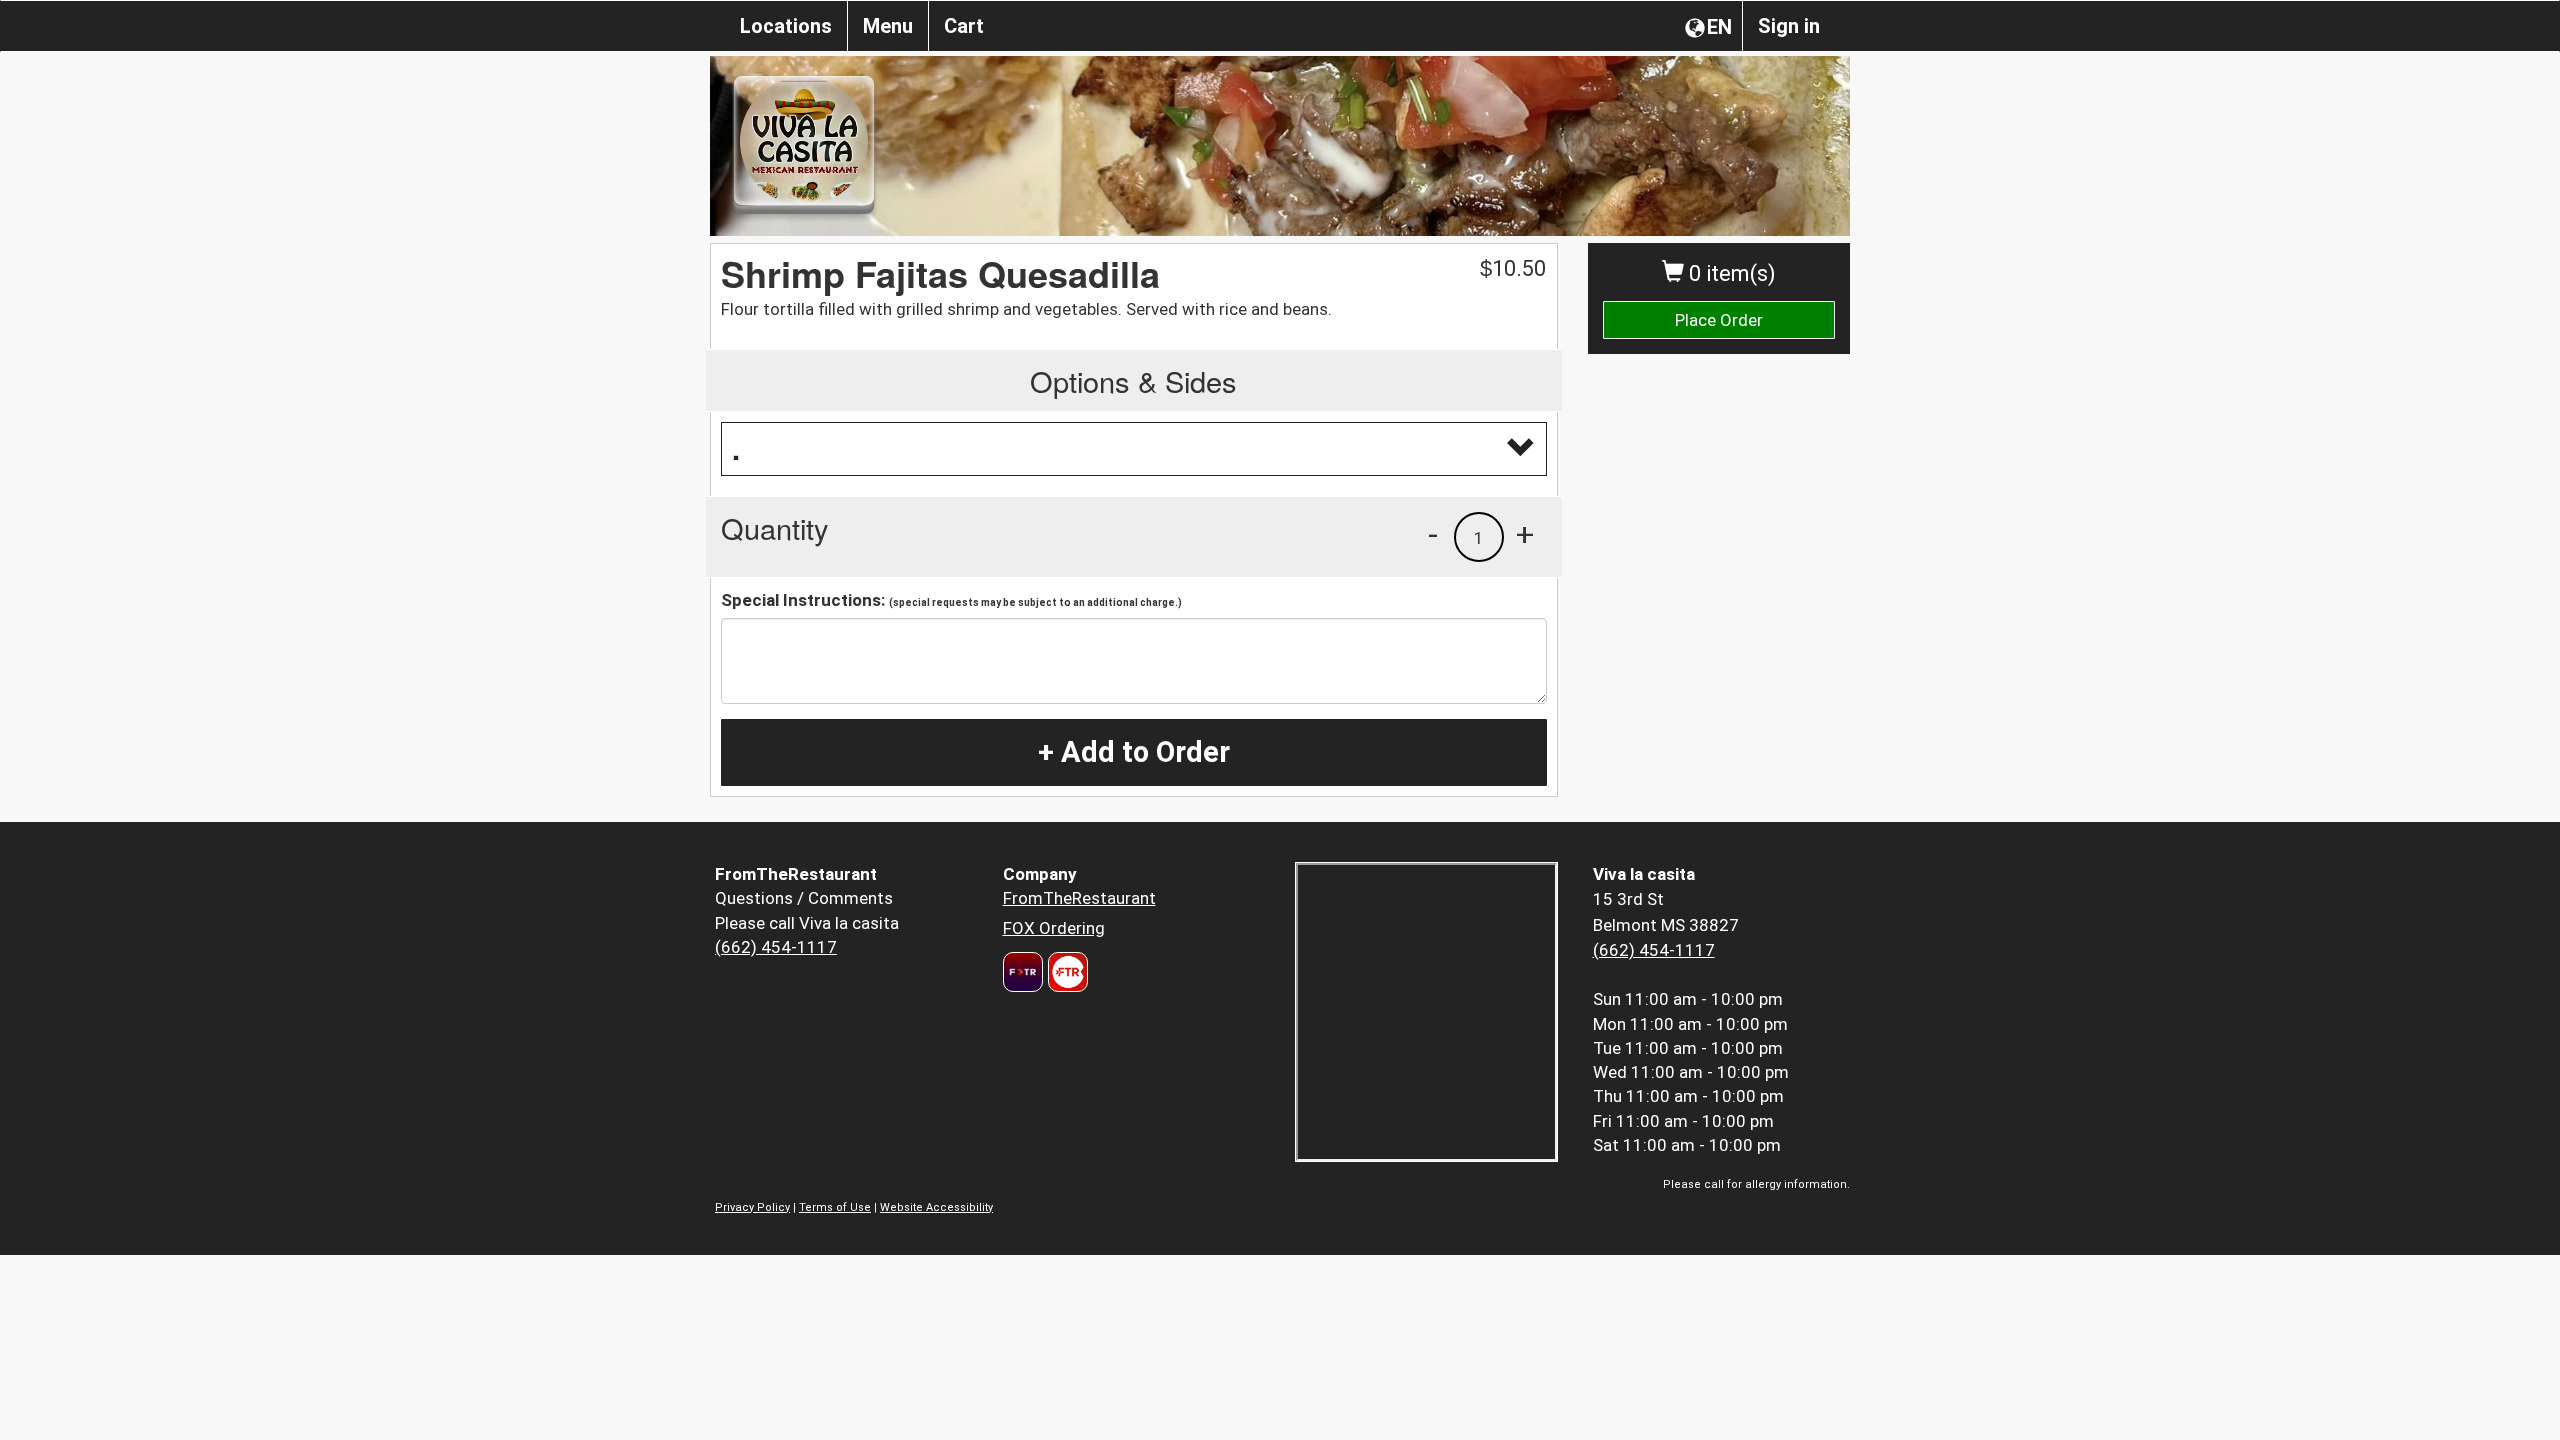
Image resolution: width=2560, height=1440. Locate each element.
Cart (964, 26)
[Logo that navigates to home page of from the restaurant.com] (1023, 972)
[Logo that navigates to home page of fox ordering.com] (1065, 972)
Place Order (1719, 320)
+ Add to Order (1134, 752)
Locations (786, 26)
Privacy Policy (752, 1207)
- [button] (1433, 534)
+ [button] (1525, 534)
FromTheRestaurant (1079, 898)
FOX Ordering (1054, 928)
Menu (888, 26)
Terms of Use (835, 1207)
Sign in (1789, 26)
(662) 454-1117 (776, 947)
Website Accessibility (936, 1207)
